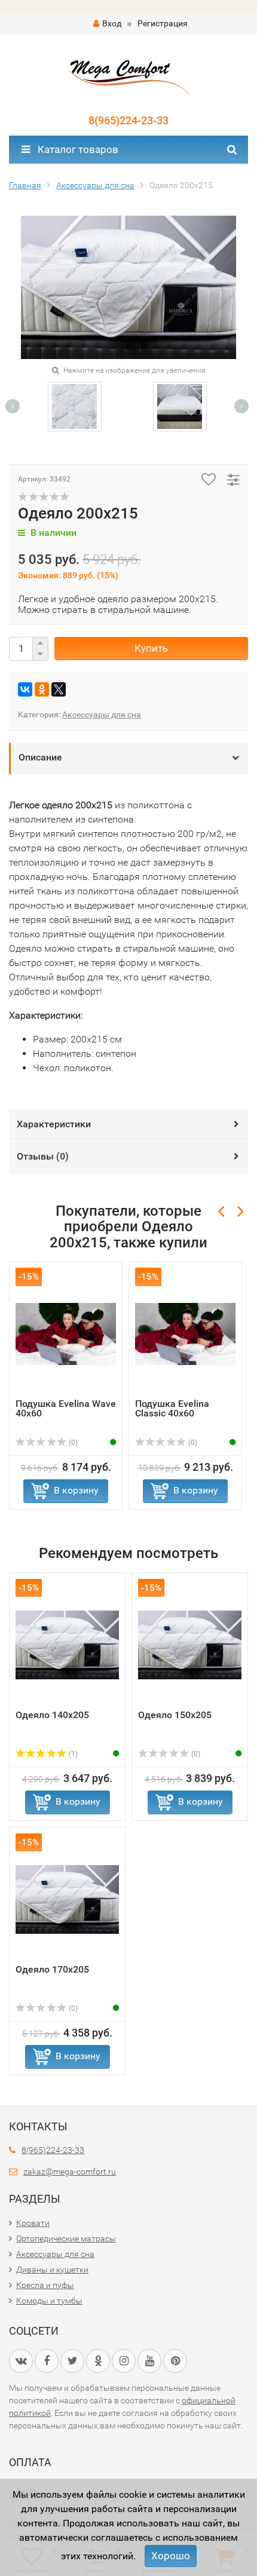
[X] (59, 689)
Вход (112, 23)
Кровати (33, 2223)
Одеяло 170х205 (52, 1969)
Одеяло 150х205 (175, 1715)
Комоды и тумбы (49, 2301)
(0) (72, 1443)
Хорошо (171, 2556)
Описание (40, 757)
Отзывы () (43, 1156)
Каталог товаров (77, 149)
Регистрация (163, 23)
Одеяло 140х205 (52, 1715)
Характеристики (54, 1124)
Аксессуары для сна (102, 714)
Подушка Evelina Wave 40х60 (66, 1408)
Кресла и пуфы (45, 2285)
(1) (72, 1754)
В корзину (76, 1490)
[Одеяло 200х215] (74, 406)
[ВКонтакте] (25, 689)
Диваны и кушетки (52, 2270)
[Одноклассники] (42, 689)
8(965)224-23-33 (128, 120)
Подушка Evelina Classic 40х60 (172, 1408)
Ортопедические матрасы (66, 2238)
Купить (151, 648)
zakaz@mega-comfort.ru (70, 2172)
